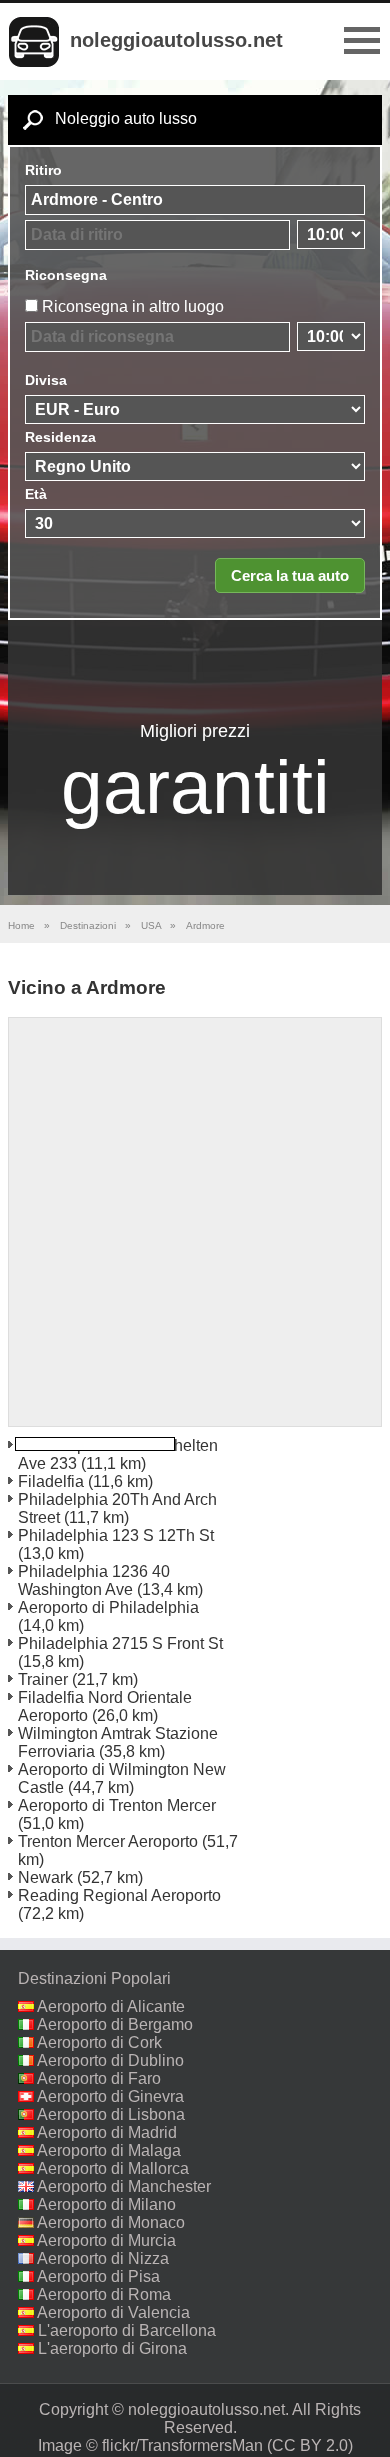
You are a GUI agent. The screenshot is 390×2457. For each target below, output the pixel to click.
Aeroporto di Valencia (113, 2312)
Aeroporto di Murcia (106, 2240)
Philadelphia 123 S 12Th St (116, 1535)
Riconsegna (66, 275)
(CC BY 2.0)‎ (310, 2445)
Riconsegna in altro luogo (133, 306)
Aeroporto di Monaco (111, 2222)
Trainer (43, 1679)
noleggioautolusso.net (176, 40)
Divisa (46, 380)
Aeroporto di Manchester (124, 2186)
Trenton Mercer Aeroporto (108, 1841)
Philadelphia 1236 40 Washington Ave (94, 1580)
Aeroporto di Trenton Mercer (117, 1805)
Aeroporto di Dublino (110, 2060)
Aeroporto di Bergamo (115, 2024)
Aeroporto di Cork (99, 2042)
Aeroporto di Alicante (111, 2006)
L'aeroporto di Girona (112, 2348)
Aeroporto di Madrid (107, 2132)
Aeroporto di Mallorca (113, 2168)
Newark (45, 1877)
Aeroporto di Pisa (98, 2276)
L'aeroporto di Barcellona (127, 2330)
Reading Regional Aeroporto (119, 1895)
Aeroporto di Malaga (109, 2150)
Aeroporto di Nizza (103, 2258)
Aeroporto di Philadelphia (108, 1607)
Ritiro (43, 170)
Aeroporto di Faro (99, 2078)
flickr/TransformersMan (182, 2445)
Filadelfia (51, 1481)
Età (36, 494)
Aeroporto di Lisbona (111, 2114)
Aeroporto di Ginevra (110, 2096)
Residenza (60, 437)
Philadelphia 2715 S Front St (120, 1643)
